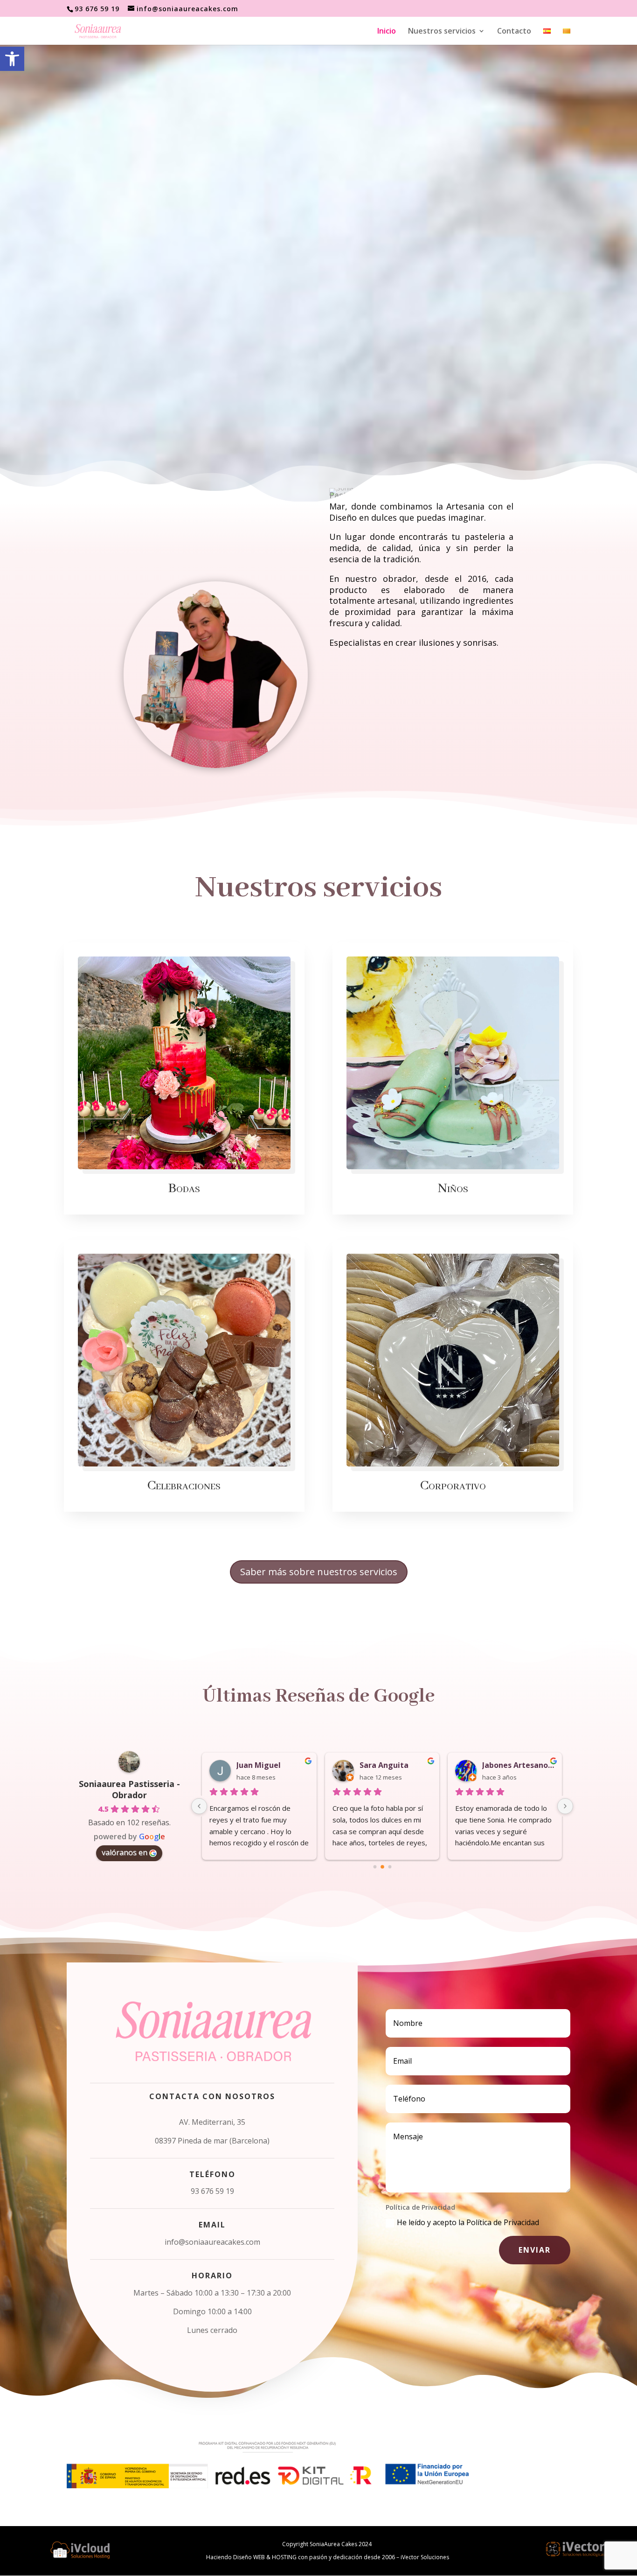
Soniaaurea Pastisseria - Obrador (129, 1789)
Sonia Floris (504, 1765)
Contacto (514, 32)
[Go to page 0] (375, 1867)
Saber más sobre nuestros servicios (319, 1572)
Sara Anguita (262, 1765)
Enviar (535, 2250)
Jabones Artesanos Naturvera (396, 1765)
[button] (12, 59)
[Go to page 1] (382, 1867)
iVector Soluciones (425, 2557)
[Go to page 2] (390, 1867)
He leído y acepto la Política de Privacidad (468, 2222)
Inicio (387, 32)
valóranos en (125, 1852)
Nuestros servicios (442, 32)
